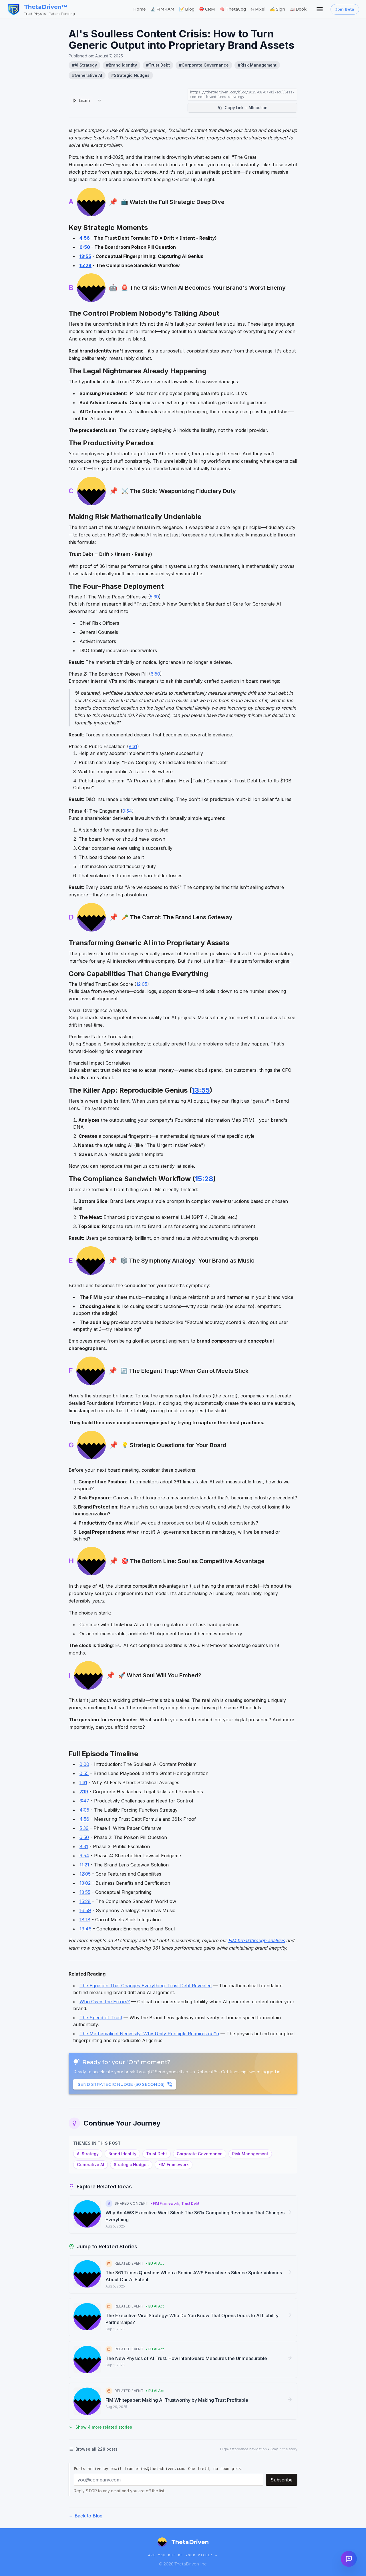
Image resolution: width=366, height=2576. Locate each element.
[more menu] (320, 9)
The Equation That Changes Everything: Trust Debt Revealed (146, 1986)
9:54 (127, 811)
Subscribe (282, 2480)
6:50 (85, 247)
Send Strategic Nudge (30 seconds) (121, 2084)
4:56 (85, 238)
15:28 (85, 265)
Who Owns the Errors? (105, 2002)
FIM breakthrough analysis (256, 1940)
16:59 (85, 1910)
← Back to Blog (85, 2516)
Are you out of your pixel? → (183, 2555)
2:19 (84, 1792)
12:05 (142, 984)
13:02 (85, 1883)
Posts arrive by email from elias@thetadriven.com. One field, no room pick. (158, 2469)
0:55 (84, 1773)
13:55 (85, 256)
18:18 (85, 1920)
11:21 (84, 1865)
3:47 (84, 1801)
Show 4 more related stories (104, 2427)
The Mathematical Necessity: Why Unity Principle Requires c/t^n (149, 2034)
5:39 (154, 597)
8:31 (133, 746)
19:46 (85, 1929)
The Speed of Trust (101, 2018)
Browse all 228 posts (97, 2449)
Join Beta (345, 9)
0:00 (84, 1764)
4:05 (84, 1810)
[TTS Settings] (100, 101)
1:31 (83, 1782)
